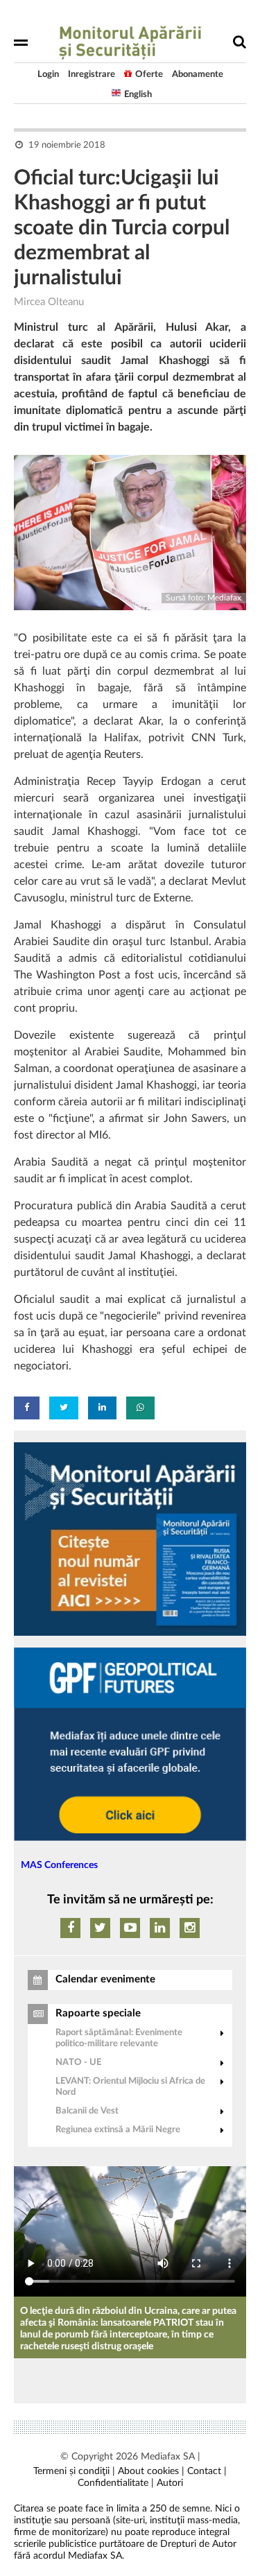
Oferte (149, 75)
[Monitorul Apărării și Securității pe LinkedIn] (160, 1928)
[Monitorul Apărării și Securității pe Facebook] (70, 1928)
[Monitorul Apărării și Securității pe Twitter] (100, 1928)
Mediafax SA (168, 2457)
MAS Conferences (59, 1865)
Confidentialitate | (116, 2483)
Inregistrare (92, 75)
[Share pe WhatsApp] (140, 1408)
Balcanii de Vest (87, 2111)
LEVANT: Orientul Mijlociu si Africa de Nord (130, 2087)
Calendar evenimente (105, 1979)
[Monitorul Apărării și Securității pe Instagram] (190, 1928)
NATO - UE (78, 2063)
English (138, 95)
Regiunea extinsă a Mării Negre (118, 2130)
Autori (170, 2483)
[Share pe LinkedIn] (102, 1408)
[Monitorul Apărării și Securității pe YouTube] (130, 1928)
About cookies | (151, 2471)
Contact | (207, 2471)
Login (48, 75)
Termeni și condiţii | (74, 2471)
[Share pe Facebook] (27, 1408)
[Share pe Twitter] (64, 1408)
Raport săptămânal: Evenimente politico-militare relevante (119, 2038)
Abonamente (198, 75)
